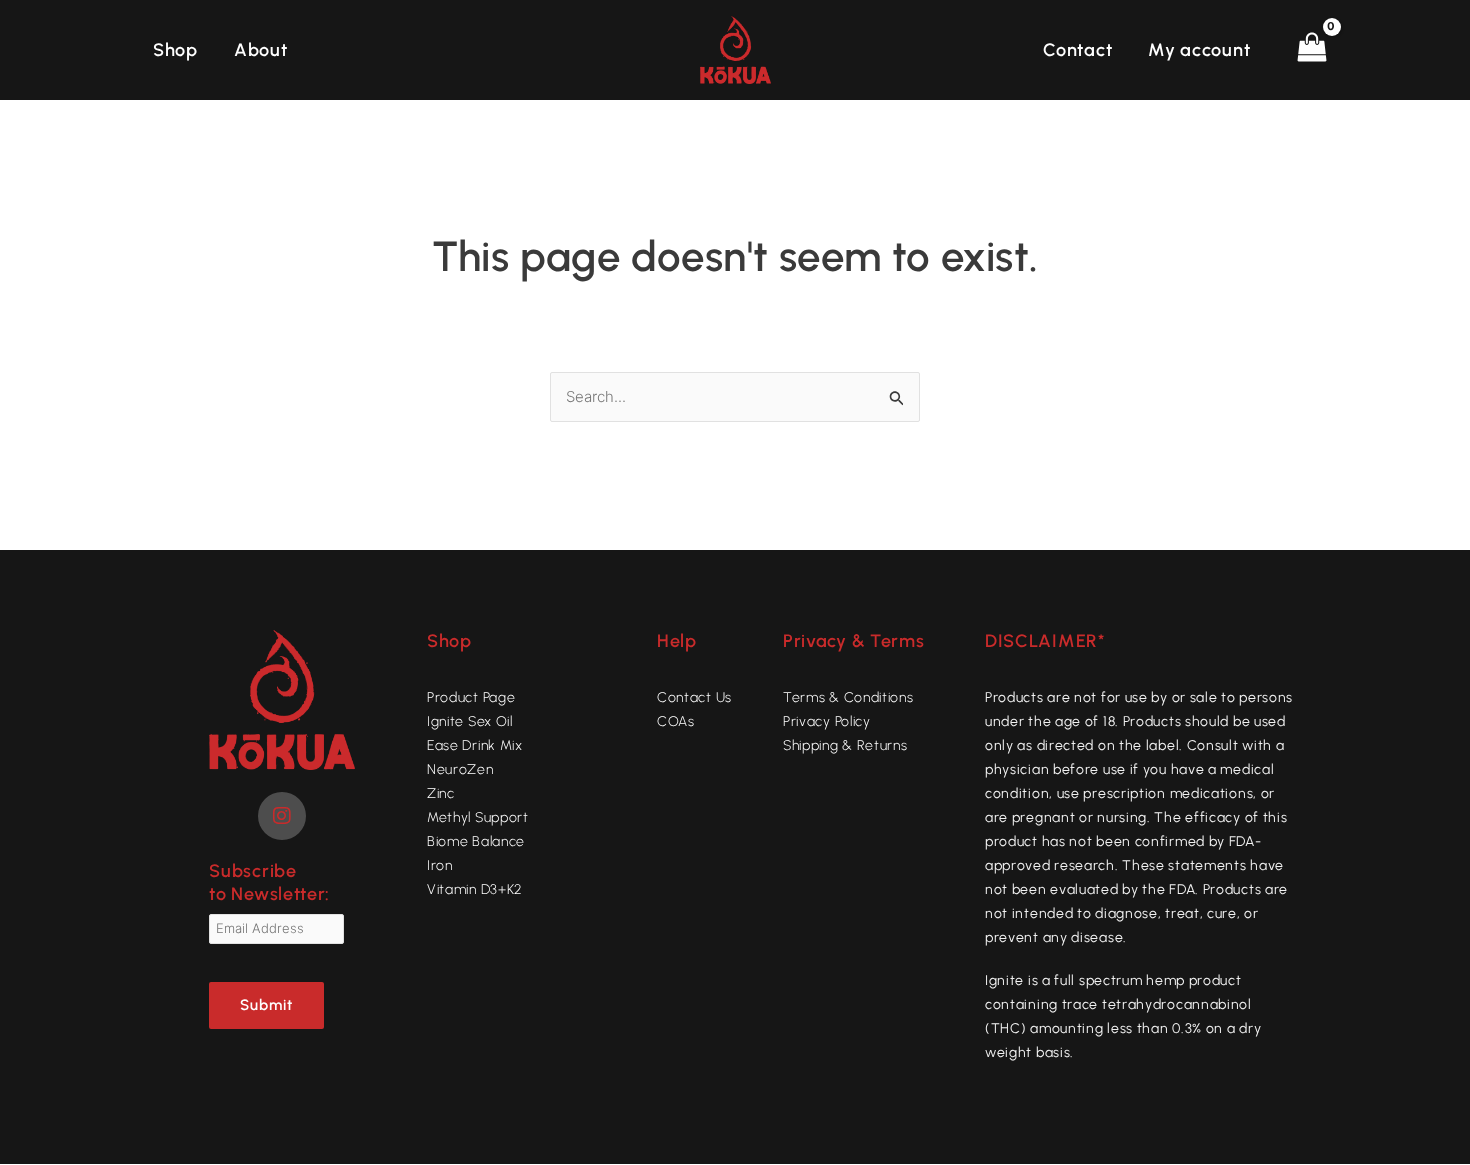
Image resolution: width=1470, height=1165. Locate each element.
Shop (175, 50)
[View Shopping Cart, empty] (1311, 50)
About (261, 50)
